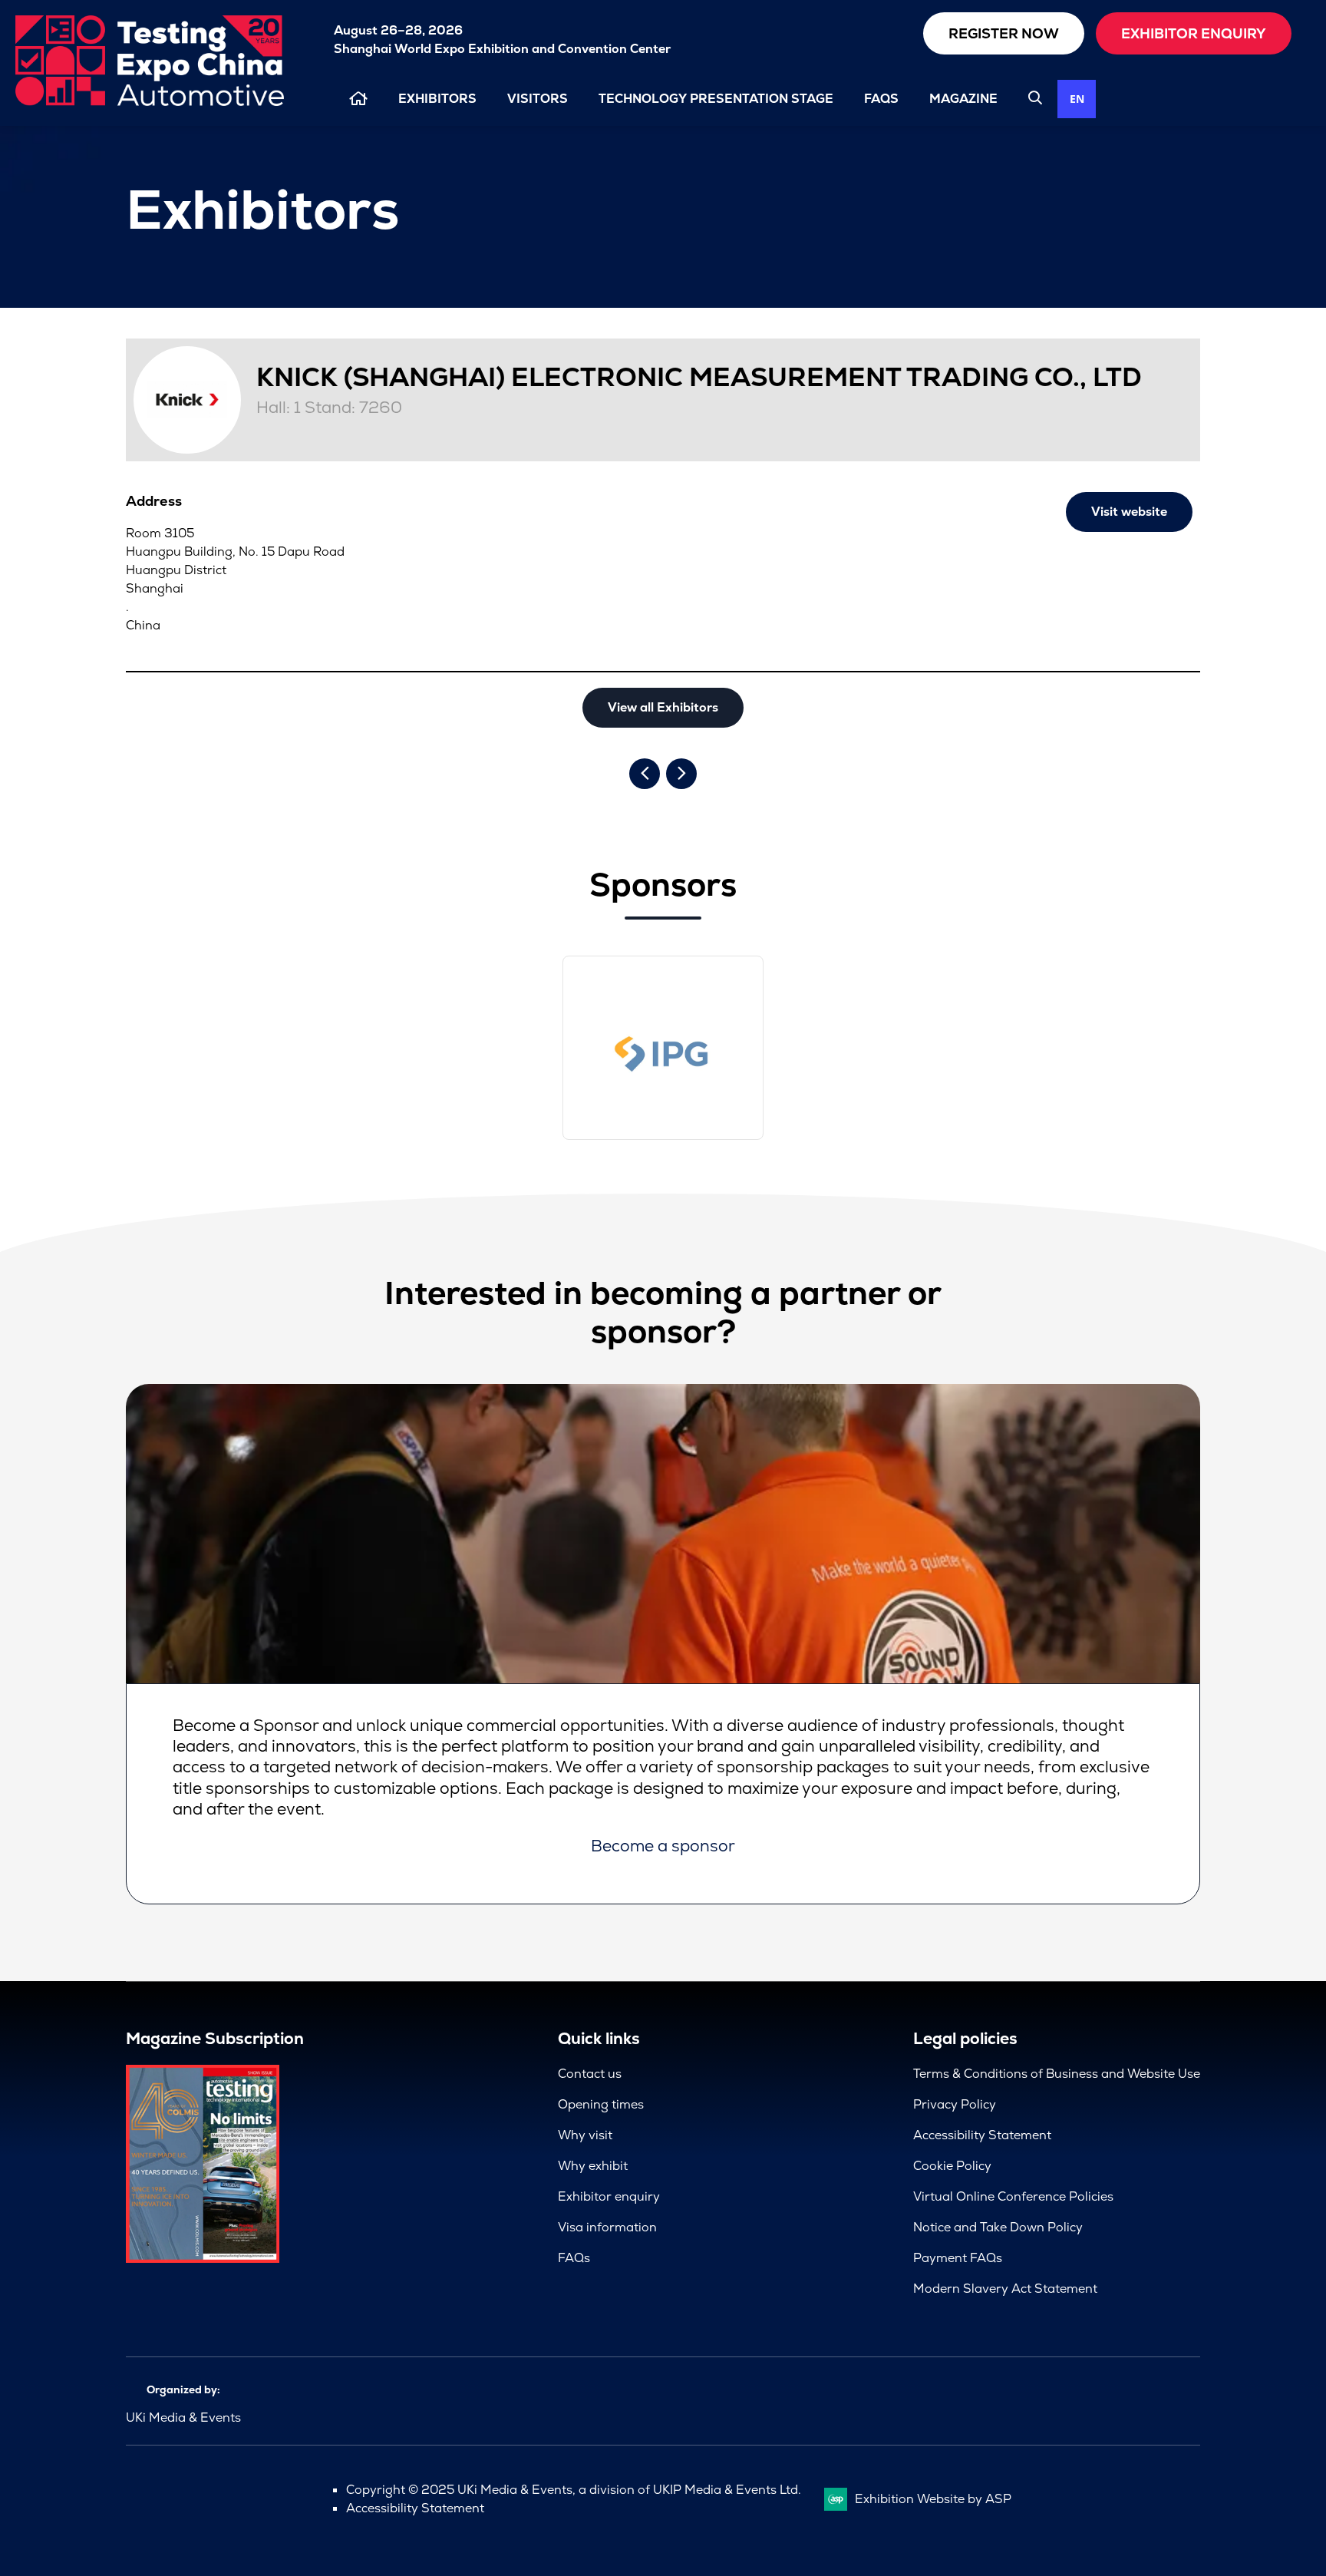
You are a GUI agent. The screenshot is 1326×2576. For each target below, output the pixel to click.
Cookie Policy (952, 2166)
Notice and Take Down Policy (998, 2227)
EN (1077, 99)
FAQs (881, 99)
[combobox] (1077, 99)
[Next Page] (681, 774)
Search (1035, 97)
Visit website (1129, 512)
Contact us (590, 2074)
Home (358, 99)
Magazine (963, 99)
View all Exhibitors (663, 707)
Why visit (585, 2135)
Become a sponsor (663, 1846)
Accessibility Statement (982, 2135)
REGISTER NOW (1004, 33)
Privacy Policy (955, 2104)
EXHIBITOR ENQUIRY (1194, 33)
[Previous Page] (645, 774)
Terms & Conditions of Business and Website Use (1057, 2074)
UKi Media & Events (183, 2417)
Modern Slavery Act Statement (1005, 2289)
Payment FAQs (958, 2258)
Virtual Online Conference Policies (1013, 2196)
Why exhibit (593, 2166)
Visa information (607, 2227)
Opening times (601, 2104)
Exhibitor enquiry (609, 2196)
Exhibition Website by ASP (933, 2499)
